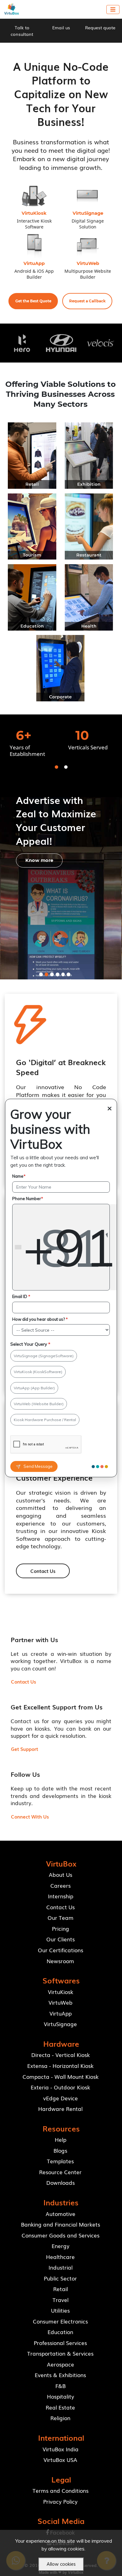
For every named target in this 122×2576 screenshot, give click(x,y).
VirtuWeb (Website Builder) (39, 1404)
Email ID (21, 1296)
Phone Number (28, 1199)
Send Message (38, 1466)
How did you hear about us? (40, 1319)
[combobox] (67, 1247)
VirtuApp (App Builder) (34, 1388)
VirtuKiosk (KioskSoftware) (38, 1372)
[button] (33, 301)
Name (19, 1176)
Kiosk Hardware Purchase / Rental (45, 1420)
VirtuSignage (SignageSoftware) (44, 1356)
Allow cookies (61, 2564)
